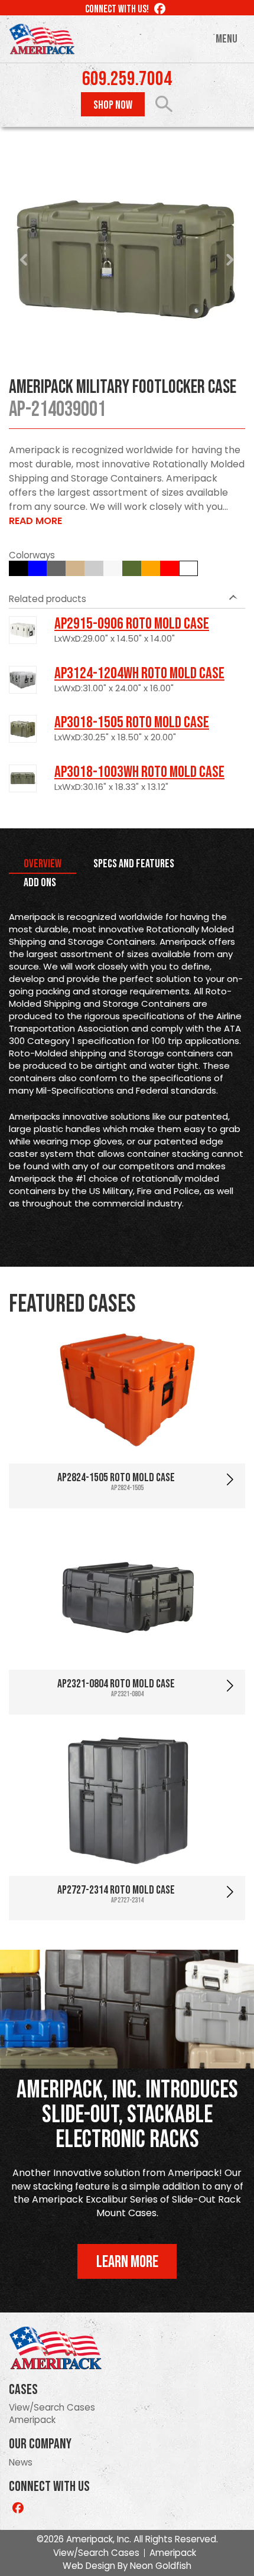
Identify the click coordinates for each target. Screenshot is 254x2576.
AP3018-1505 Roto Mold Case (132, 723)
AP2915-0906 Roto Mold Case (132, 624)
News (21, 2462)
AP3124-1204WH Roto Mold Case (139, 674)
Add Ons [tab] (40, 883)
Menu (227, 39)
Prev (24, 260)
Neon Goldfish (161, 2566)
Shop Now (113, 105)
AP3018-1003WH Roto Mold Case (139, 772)
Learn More (127, 2262)
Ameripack (32, 2420)
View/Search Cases (52, 2407)
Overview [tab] (43, 864)
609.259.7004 (127, 79)
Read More (35, 521)
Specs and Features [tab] (134, 864)
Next (230, 260)
